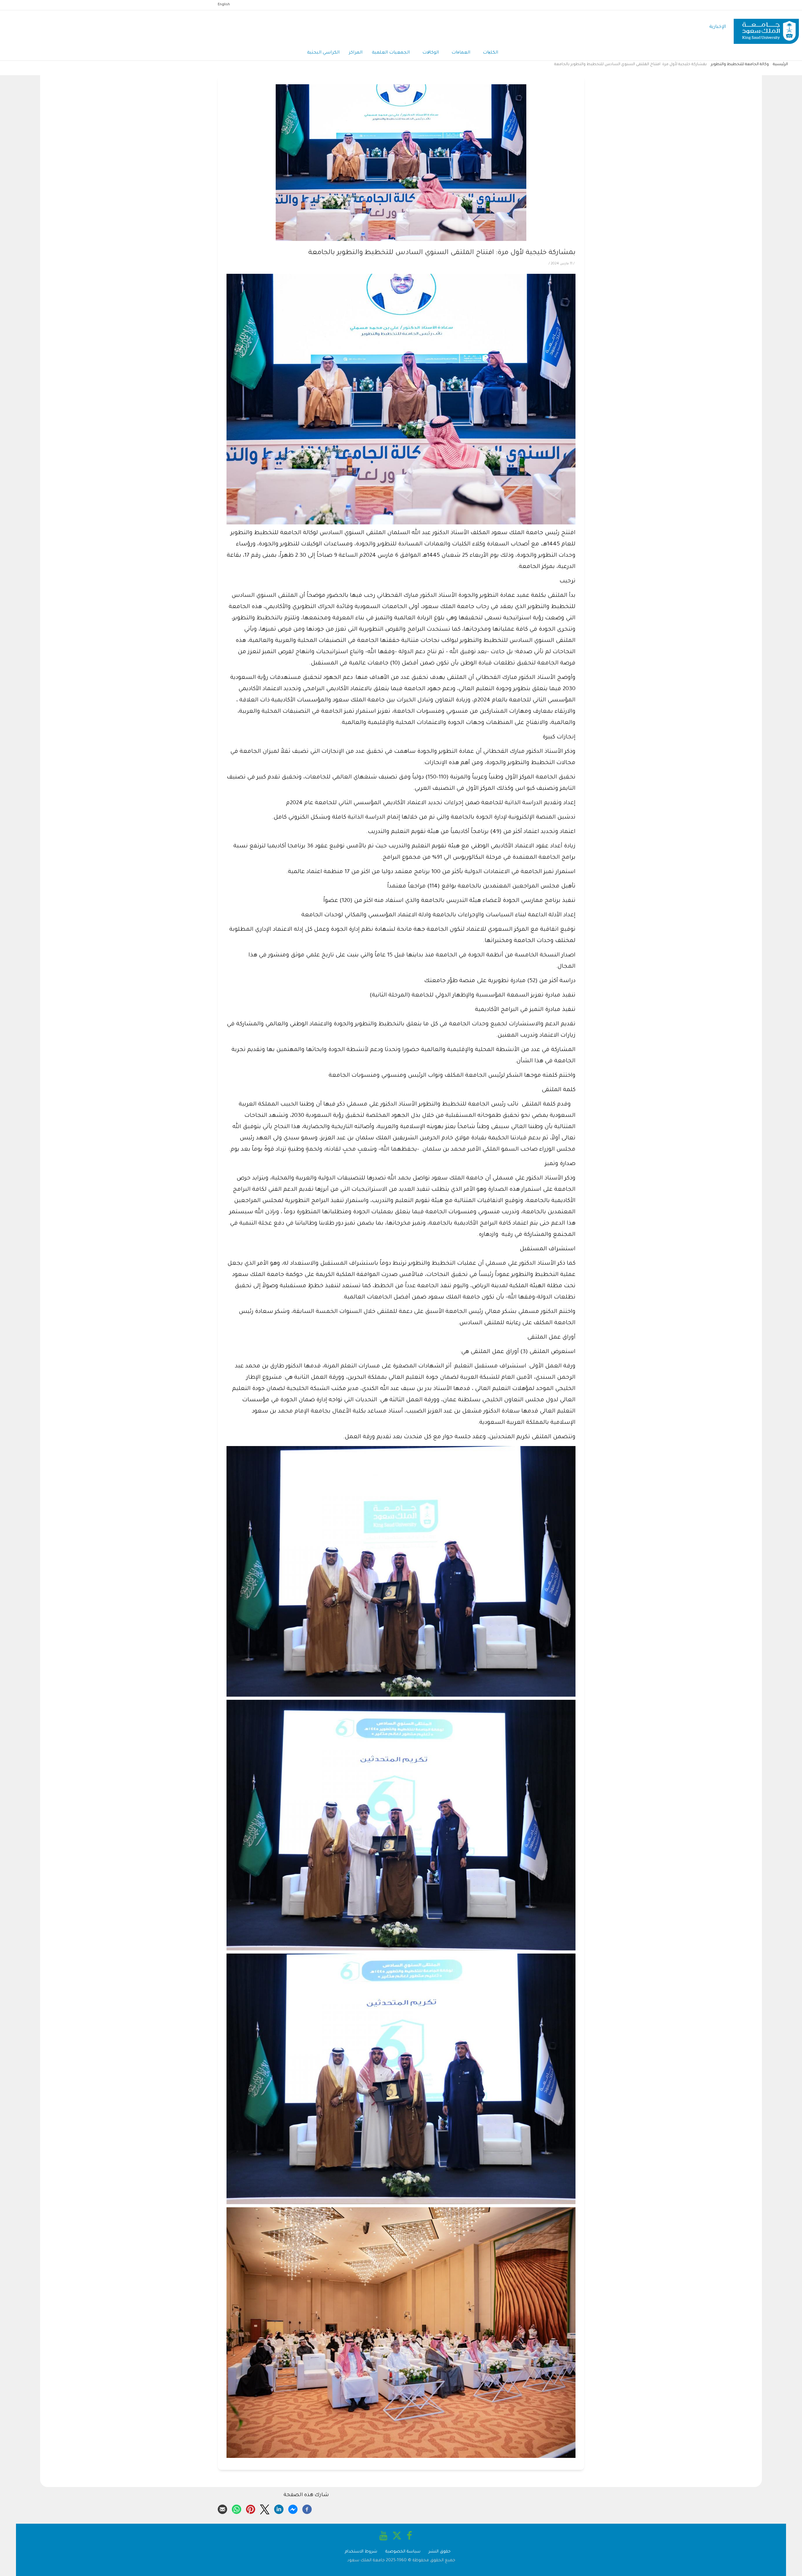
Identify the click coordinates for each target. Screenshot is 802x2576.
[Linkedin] (279, 2508)
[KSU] (766, 27)
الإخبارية (718, 27)
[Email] (222, 2508)
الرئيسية (780, 65)
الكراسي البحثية (323, 53)
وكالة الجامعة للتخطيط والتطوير (740, 65)
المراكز (356, 53)
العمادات (461, 53)
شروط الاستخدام (361, 2552)
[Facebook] (307, 2508)
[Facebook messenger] (293, 2508)
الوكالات (431, 53)
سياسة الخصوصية (403, 2552)
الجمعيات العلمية (391, 53)
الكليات (490, 53)
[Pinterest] (251, 2508)
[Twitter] (265, 2508)
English (224, 5)
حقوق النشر (440, 2552)
